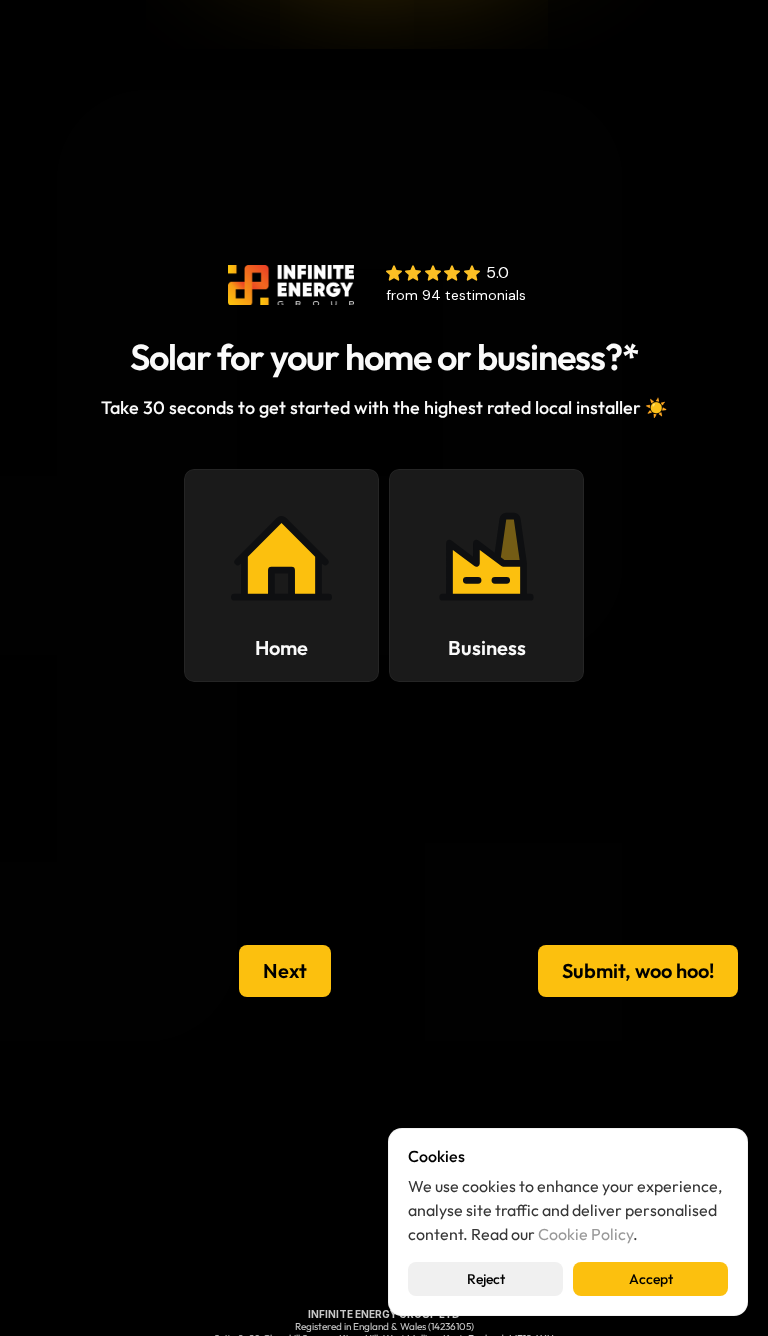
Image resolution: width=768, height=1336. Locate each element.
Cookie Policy (585, 1234)
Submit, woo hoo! (638, 970)
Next (285, 970)
